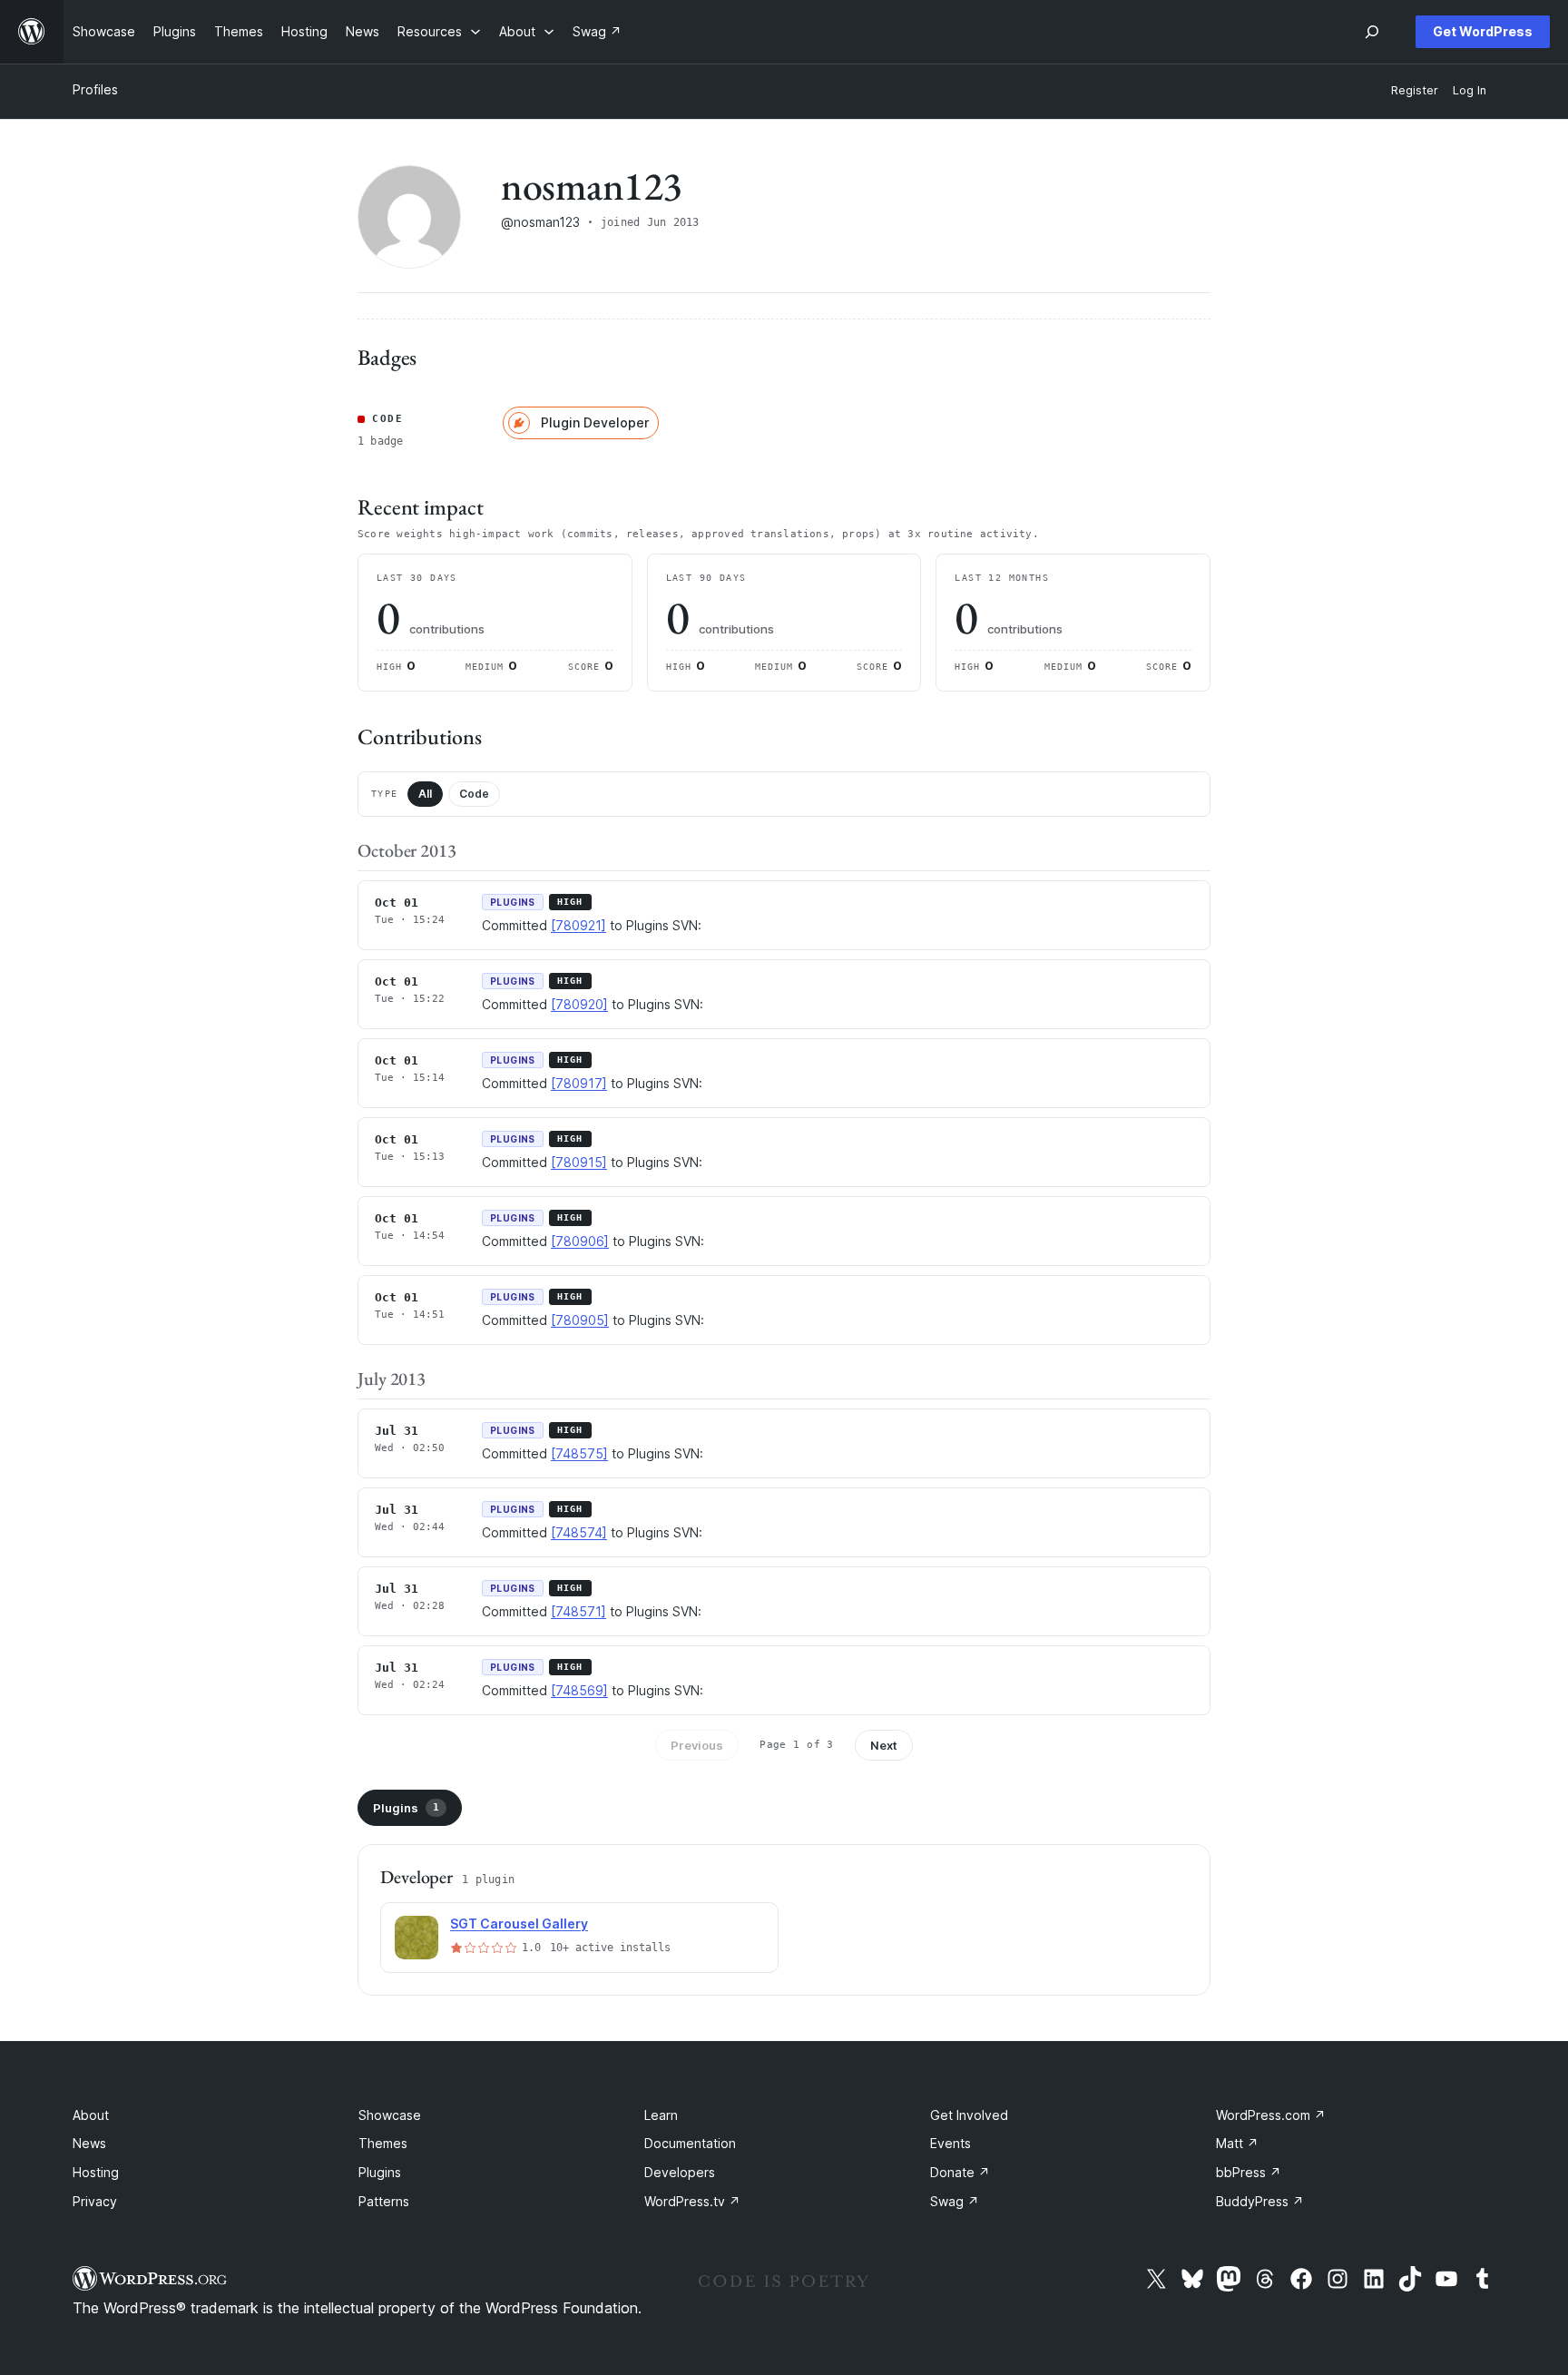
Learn (661, 2115)
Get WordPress (1483, 31)
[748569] (579, 1690)
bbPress (1249, 2172)
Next (884, 1745)
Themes (383, 2143)
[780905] (580, 1320)
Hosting (96, 2172)
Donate (960, 2172)
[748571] (578, 1611)
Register (1415, 90)
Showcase (390, 2115)
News (89, 2143)
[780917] (579, 1083)
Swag (955, 2201)
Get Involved (969, 2115)
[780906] (580, 1241)
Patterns (384, 2201)
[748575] (579, 1453)
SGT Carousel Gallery (519, 1924)
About (91, 2115)
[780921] (578, 925)
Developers (680, 2172)
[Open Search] (1372, 32)
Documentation (690, 2143)
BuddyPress (1260, 2201)
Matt (1237, 2143)
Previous (697, 1745)
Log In (1470, 90)
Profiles (95, 89)
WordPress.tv (692, 2201)
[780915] (579, 1162)
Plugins (406, 1808)
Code (474, 794)
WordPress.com (1271, 2115)
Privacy (95, 2201)
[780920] (579, 1004)
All (425, 794)
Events (951, 2143)
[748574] (579, 1532)
